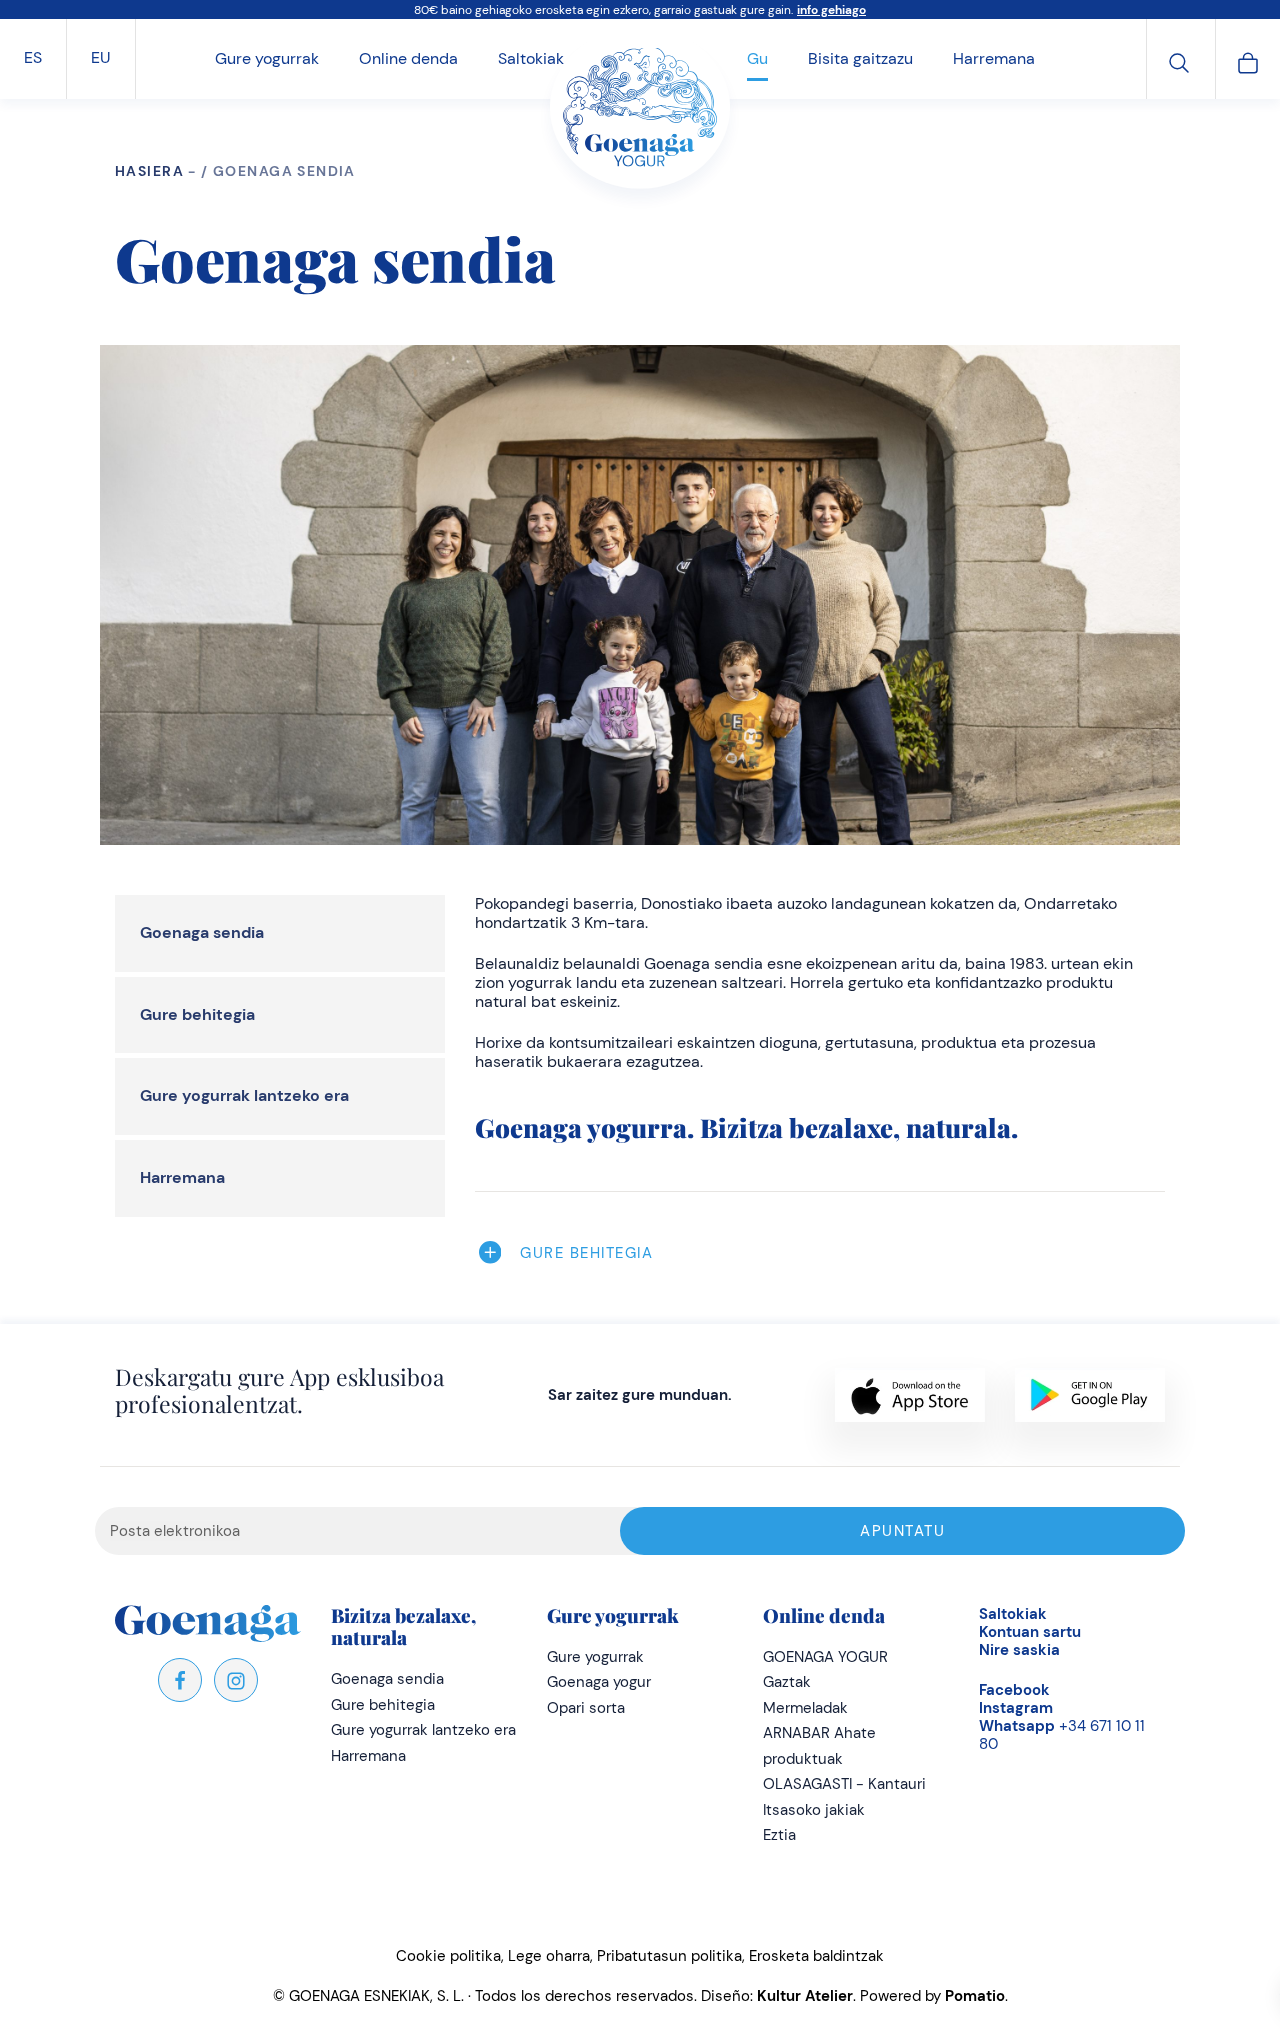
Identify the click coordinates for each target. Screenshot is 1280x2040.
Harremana (182, 1177)
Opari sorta (586, 1708)
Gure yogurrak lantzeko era (244, 1095)
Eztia (779, 1835)
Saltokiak (1013, 1614)
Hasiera (149, 171)
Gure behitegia (197, 1014)
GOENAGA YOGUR (825, 1657)
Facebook (1014, 1690)
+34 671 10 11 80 (1062, 1735)
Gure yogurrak (595, 1657)
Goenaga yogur (599, 1682)
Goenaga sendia (202, 932)
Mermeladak (805, 1708)
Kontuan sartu (1030, 1632)
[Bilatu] (1179, 60)
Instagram (1016, 1708)
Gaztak (787, 1682)
